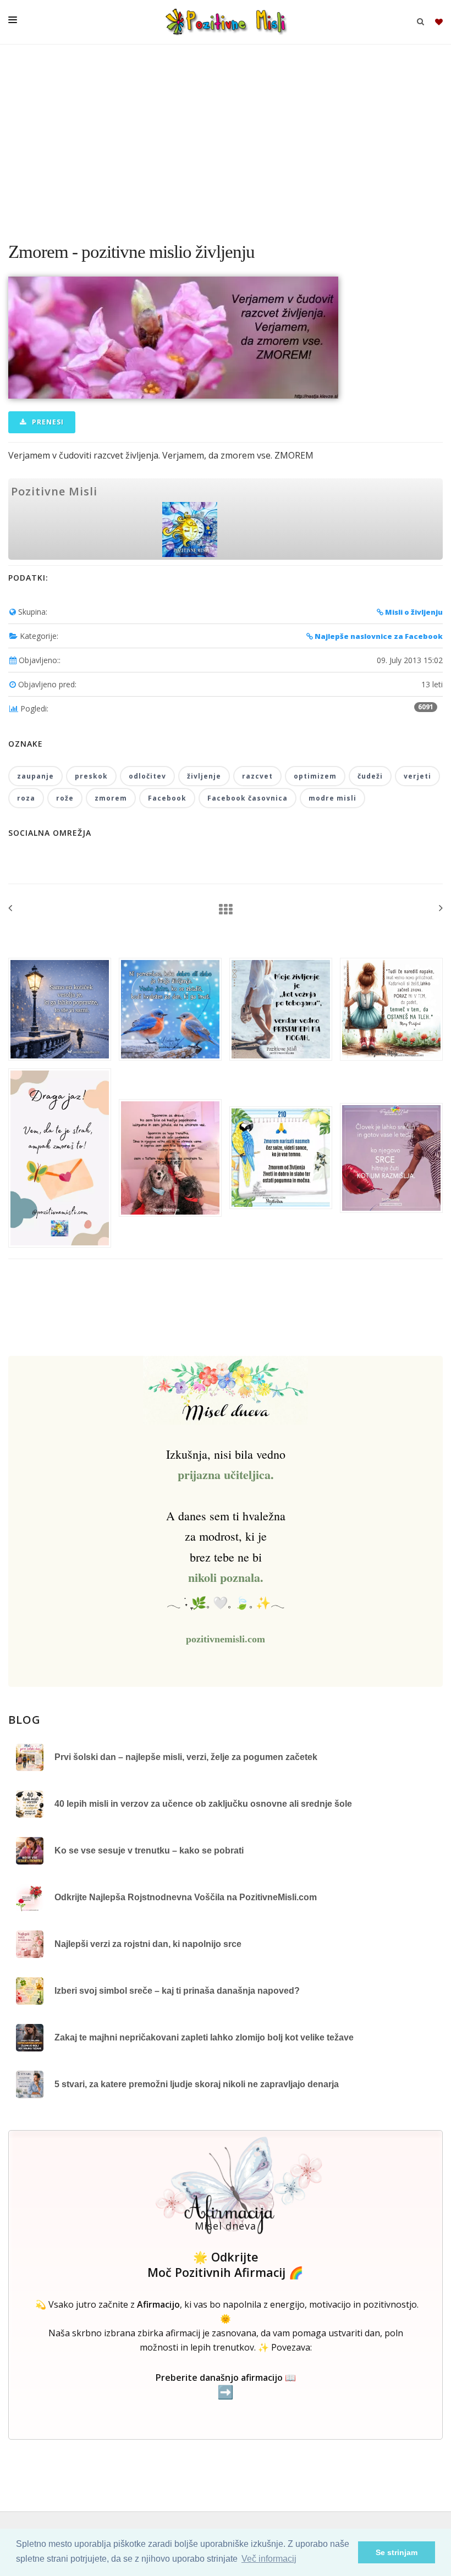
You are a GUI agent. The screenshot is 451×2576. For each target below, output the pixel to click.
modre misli (332, 798)
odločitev (147, 776)
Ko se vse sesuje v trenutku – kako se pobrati (149, 1850)
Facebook (167, 798)
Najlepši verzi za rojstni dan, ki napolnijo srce (148, 1944)
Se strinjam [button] (397, 2552)
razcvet (257, 776)
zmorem (111, 798)
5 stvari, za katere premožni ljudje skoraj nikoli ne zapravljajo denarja (197, 2084)
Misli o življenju (413, 612)
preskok (91, 776)
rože (65, 798)
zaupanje (35, 776)
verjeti (417, 776)
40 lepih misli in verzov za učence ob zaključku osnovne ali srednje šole (203, 1804)
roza (26, 798)
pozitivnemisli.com (226, 1639)
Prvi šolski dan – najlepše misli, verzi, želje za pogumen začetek (186, 1757)
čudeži (370, 776)
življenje (204, 776)
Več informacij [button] (269, 2559)
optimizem (315, 776)
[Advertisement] (226, 137)
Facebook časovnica (248, 798)
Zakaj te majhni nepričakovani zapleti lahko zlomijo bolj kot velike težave (204, 2037)
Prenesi (47, 422)
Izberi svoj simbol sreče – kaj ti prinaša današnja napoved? (177, 1991)
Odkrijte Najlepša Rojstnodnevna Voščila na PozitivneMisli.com (186, 1897)
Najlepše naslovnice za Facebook (378, 636)
